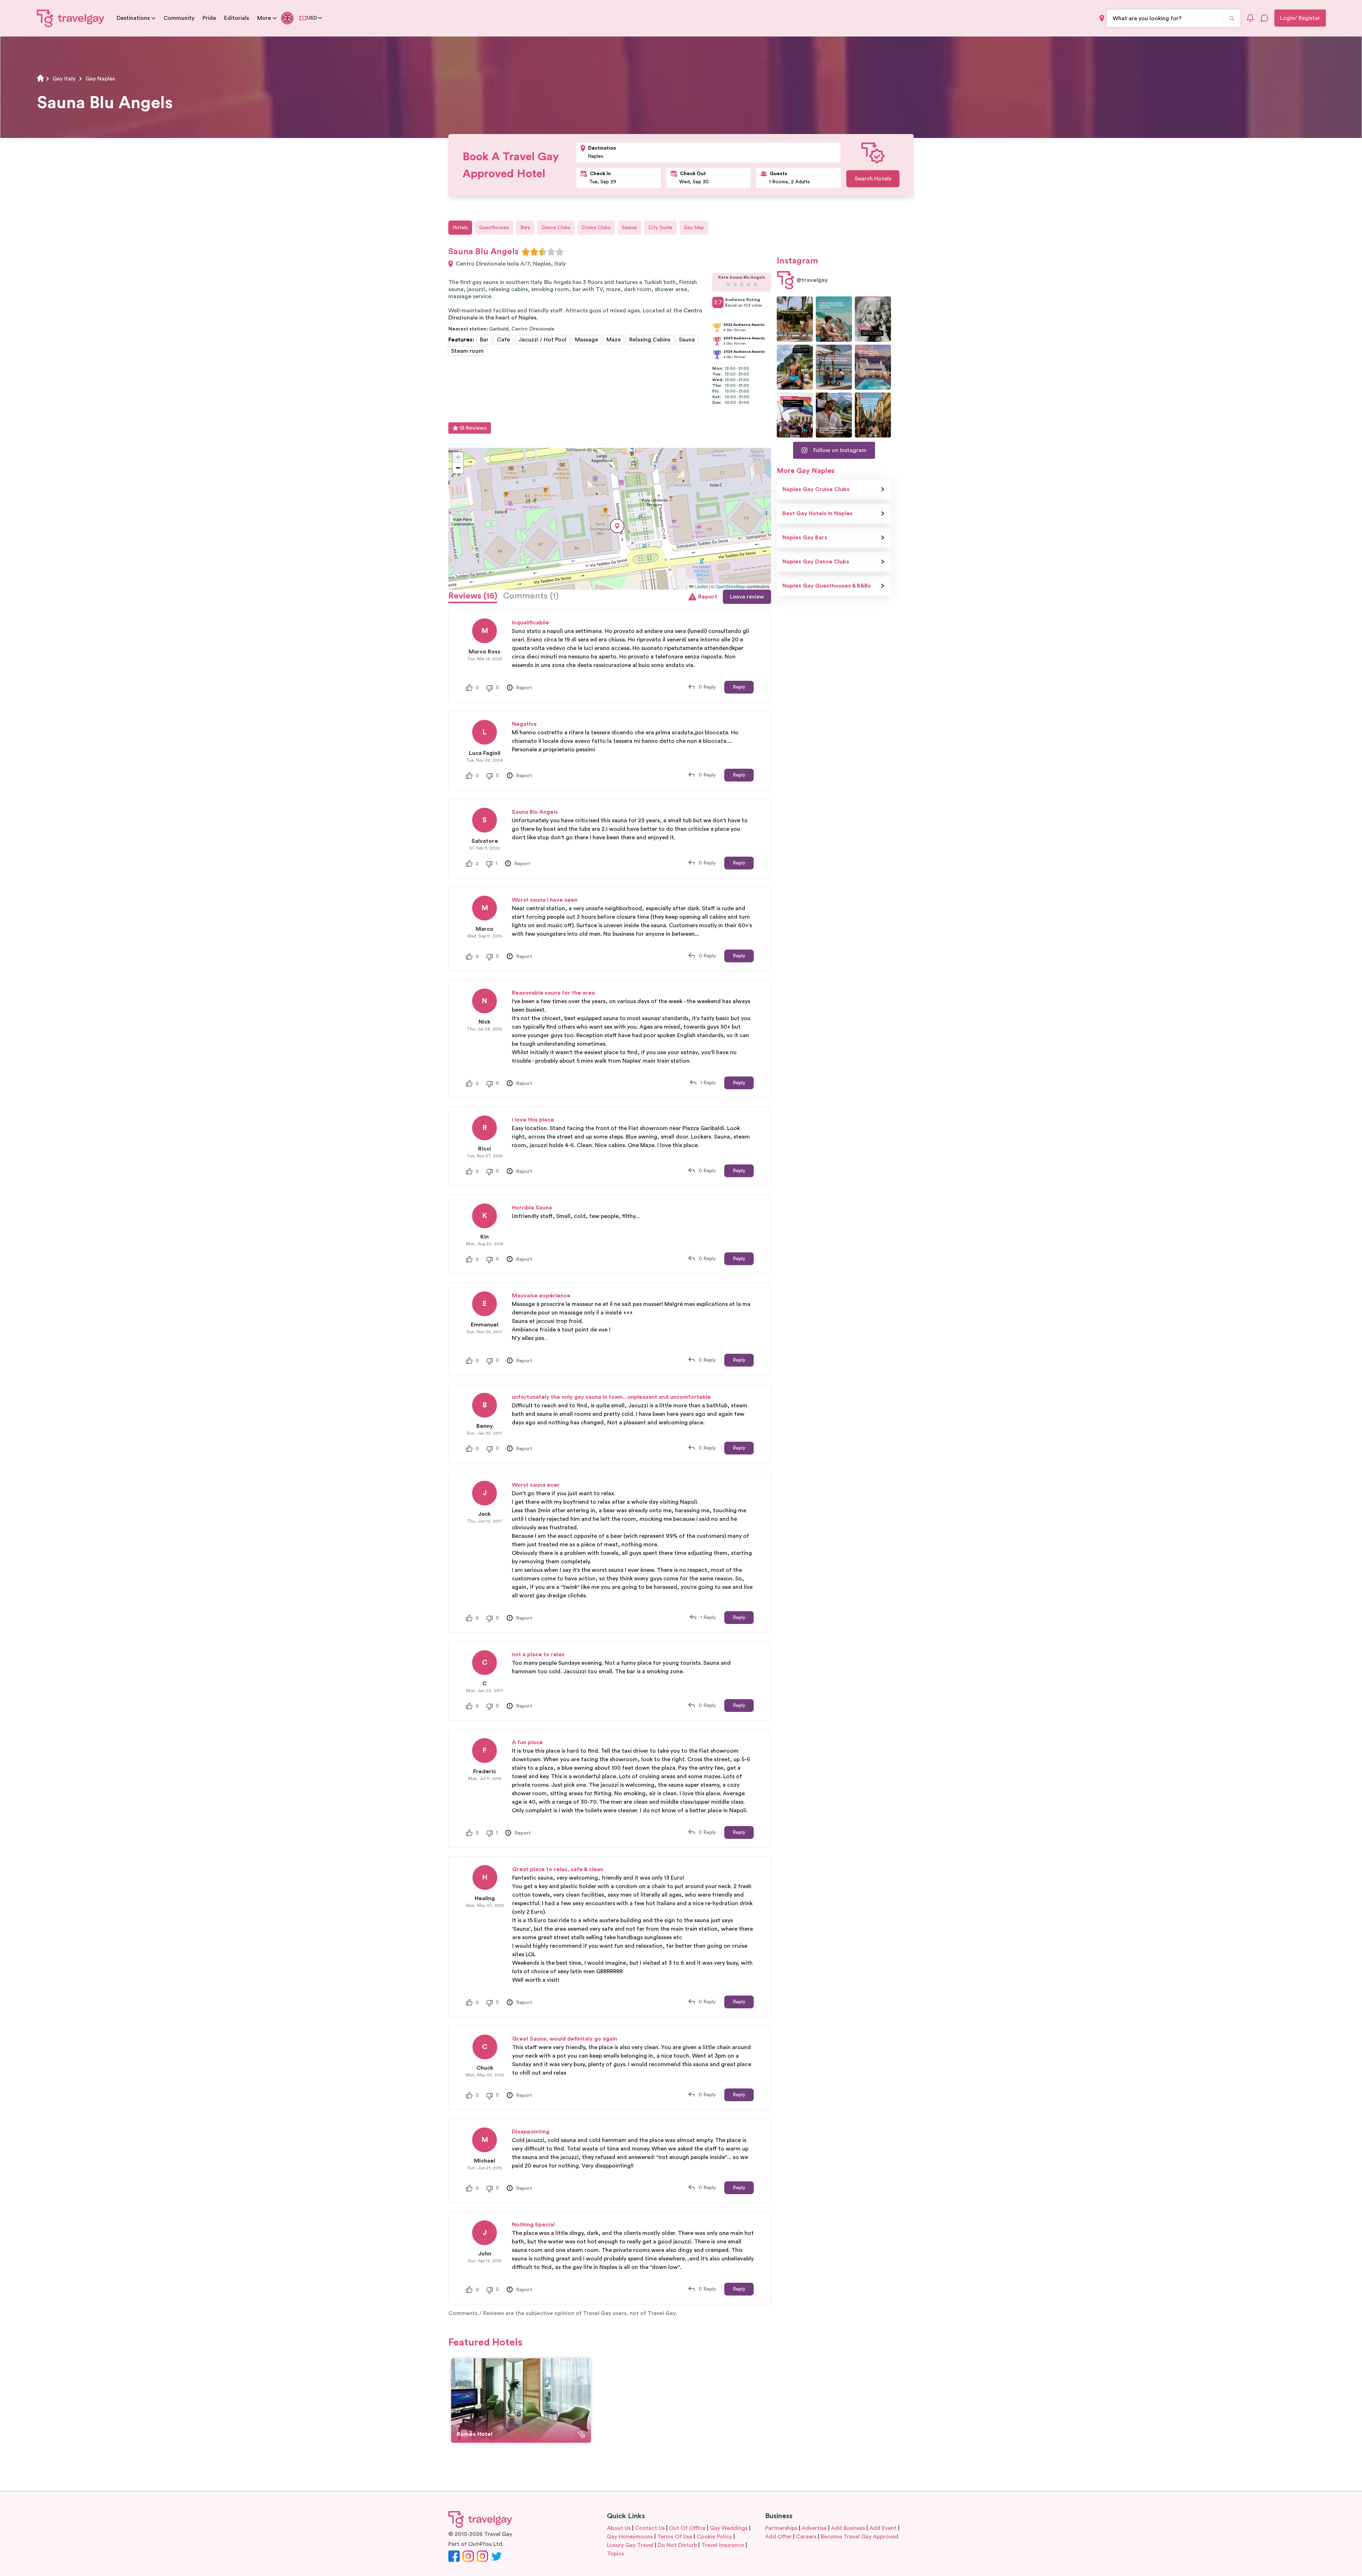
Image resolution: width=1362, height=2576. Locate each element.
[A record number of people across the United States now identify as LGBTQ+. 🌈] (795, 415)
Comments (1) (531, 596)
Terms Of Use (675, 2537)
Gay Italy (64, 79)
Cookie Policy (714, 2537)
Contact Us (650, 2528)
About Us (619, 2528)
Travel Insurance (723, 2545)
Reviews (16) (473, 596)
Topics (615, 2554)
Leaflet (701, 586)
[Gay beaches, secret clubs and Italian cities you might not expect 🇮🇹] (834, 319)
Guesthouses (494, 228)
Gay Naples (100, 79)
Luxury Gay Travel (630, 2545)
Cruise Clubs (596, 228)
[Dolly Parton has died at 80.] (873, 319)
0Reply (707, 687)
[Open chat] (1264, 18)
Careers (806, 2537)
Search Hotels (873, 179)
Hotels (460, 228)
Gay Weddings (729, 2528)
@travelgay (812, 280)
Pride (209, 18)
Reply (739, 687)
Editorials (237, 18)
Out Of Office (687, 2528)
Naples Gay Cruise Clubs (816, 489)
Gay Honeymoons (630, 2537)
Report (708, 597)
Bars (525, 228)
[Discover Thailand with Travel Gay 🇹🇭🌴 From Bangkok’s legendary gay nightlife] (795, 367)
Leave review (747, 597)
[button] (617, 526)
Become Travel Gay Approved (860, 2537)
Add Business (848, 2528)
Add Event (883, 2528)
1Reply (708, 1083)
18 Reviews (473, 428)
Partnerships (781, 2528)
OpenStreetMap (730, 586)
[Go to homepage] (71, 18)
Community (179, 18)
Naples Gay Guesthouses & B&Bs (827, 586)
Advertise (814, 2528)
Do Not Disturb (677, 2545)
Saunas (629, 228)
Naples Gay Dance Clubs (816, 562)
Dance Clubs (556, 228)
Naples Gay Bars (805, 538)
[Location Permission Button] (1102, 18)
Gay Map (694, 228)
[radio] (526, 252)
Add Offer (778, 2537)
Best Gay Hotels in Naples (818, 513)
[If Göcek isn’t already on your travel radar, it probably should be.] (795, 319)
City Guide (660, 228)
